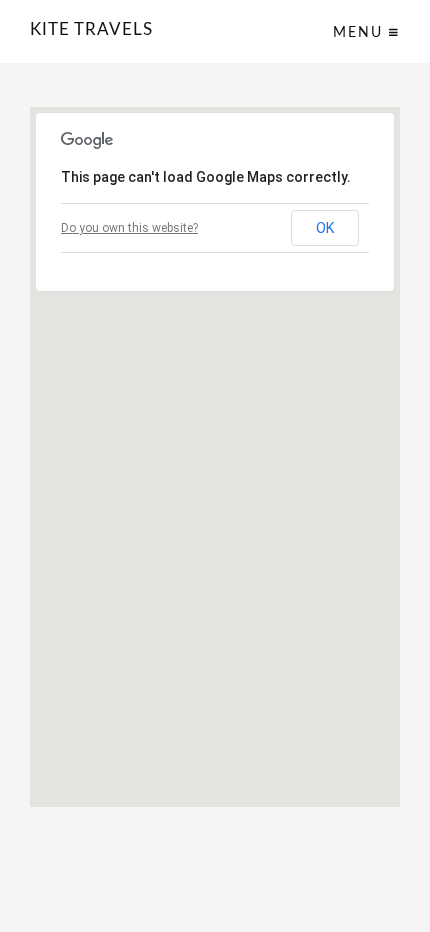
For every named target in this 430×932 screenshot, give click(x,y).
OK (325, 228)
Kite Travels (91, 29)
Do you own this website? (129, 228)
